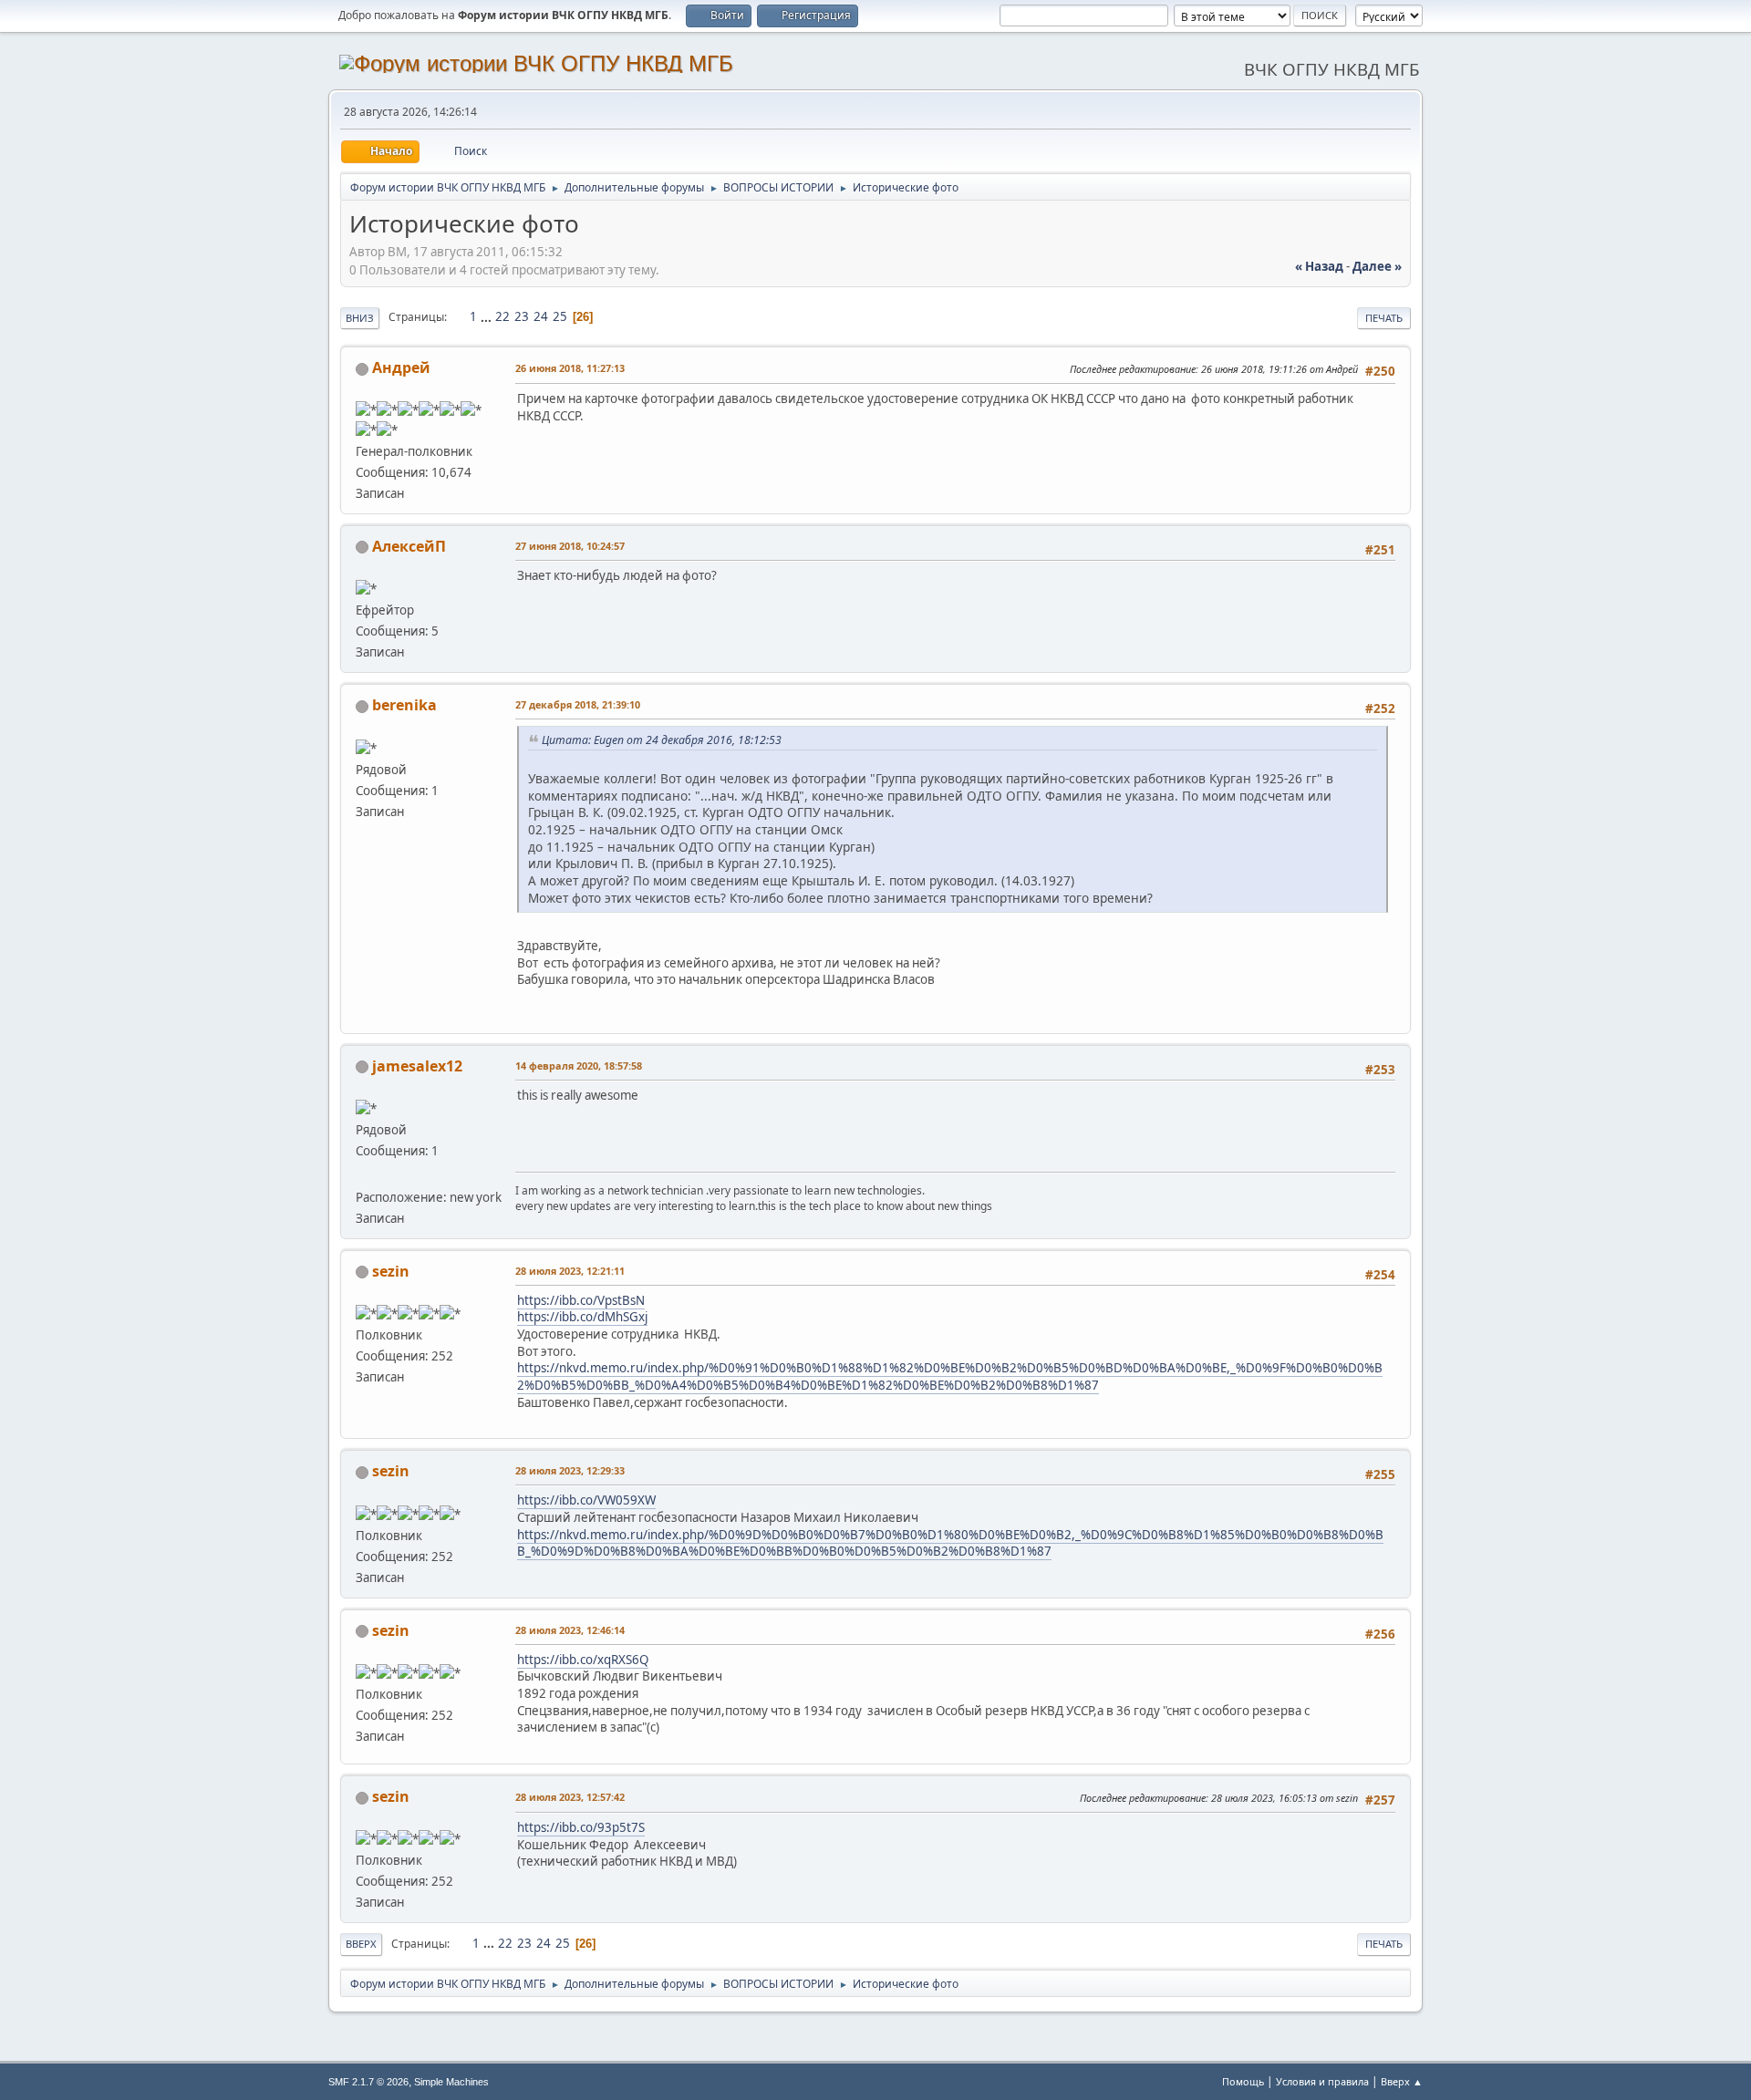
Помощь (1243, 2081)
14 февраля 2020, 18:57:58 (579, 1066)
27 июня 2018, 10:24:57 (570, 546)
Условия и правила (1322, 2081)
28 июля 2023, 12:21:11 (570, 1271)
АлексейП (409, 546)
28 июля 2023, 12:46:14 (570, 1630)
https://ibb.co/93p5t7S (581, 1827)
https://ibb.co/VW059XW (586, 1500)
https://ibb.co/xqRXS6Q (583, 1660)
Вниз (360, 318)
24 (541, 316)
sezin (391, 1271)
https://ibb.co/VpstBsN (581, 1300)
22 (503, 316)
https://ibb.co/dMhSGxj (582, 1317)
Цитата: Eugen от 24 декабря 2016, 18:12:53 (662, 740)
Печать (1384, 318)
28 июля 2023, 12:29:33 (570, 1470)
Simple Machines (451, 2082)
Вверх (361, 1944)
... (487, 316)
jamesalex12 (417, 1066)
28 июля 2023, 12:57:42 (570, 1797)
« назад (1319, 266)
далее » (1377, 266)
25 (560, 316)
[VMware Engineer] (363, 1174)
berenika (404, 705)
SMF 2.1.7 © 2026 (368, 2082)
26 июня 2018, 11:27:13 (570, 368)
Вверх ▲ (1402, 2081)
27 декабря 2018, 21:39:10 (578, 704)
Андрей (401, 367)
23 (522, 316)
